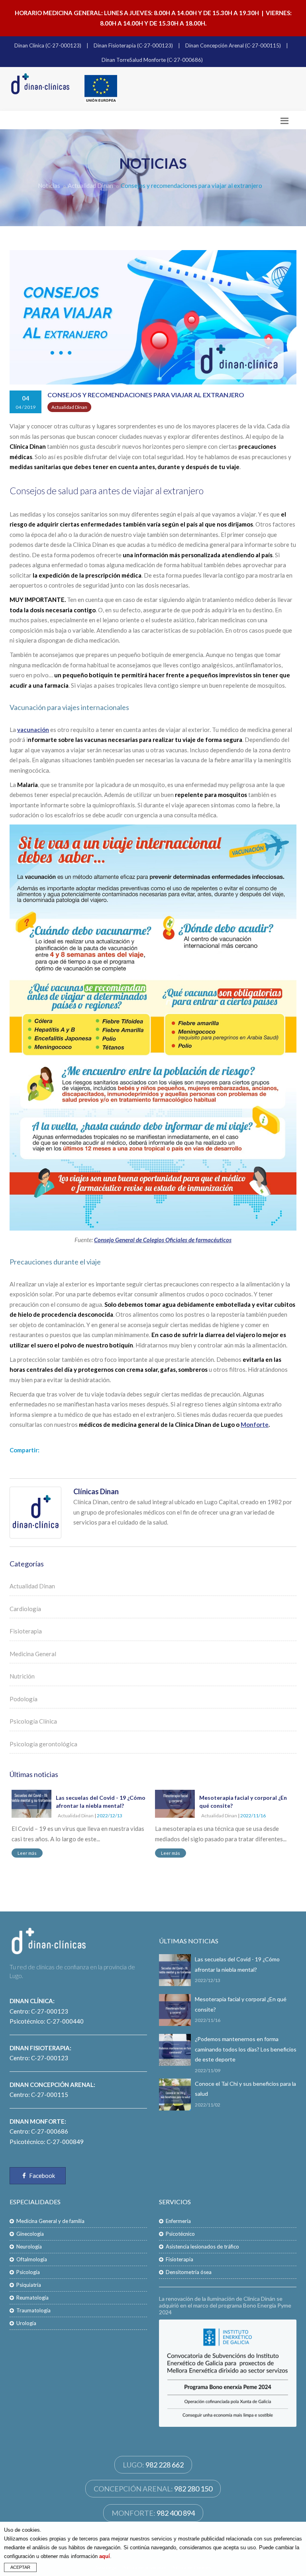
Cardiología (25, 1609)
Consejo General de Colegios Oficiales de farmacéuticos (163, 1240)
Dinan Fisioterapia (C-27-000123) (133, 45)
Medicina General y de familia (50, 2221)
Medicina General (33, 1654)
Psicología (28, 2272)
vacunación (33, 730)
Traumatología (33, 2310)
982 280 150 (193, 2489)
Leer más (27, 1853)
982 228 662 (165, 2465)
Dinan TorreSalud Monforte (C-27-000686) (152, 60)
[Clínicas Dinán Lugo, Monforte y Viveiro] (41, 84)
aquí (105, 2556)
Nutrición (22, 1676)
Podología (24, 1699)
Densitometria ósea (189, 2272)
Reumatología (32, 2298)
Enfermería (178, 2221)
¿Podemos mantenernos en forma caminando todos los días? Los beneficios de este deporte (246, 2049)
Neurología (29, 2247)
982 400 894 (176, 2513)
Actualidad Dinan (90, 185)
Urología (26, 2323)
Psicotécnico (180, 2234)
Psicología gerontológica (43, 1744)
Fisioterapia (26, 1631)
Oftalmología (32, 2259)
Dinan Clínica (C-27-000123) (48, 45)
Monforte (255, 1424)
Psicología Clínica (33, 1721)
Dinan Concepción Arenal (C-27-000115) (233, 45)
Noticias (49, 185)
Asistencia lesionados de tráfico (202, 2247)
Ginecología (30, 2234)
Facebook (41, 2176)
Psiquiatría (29, 2285)
